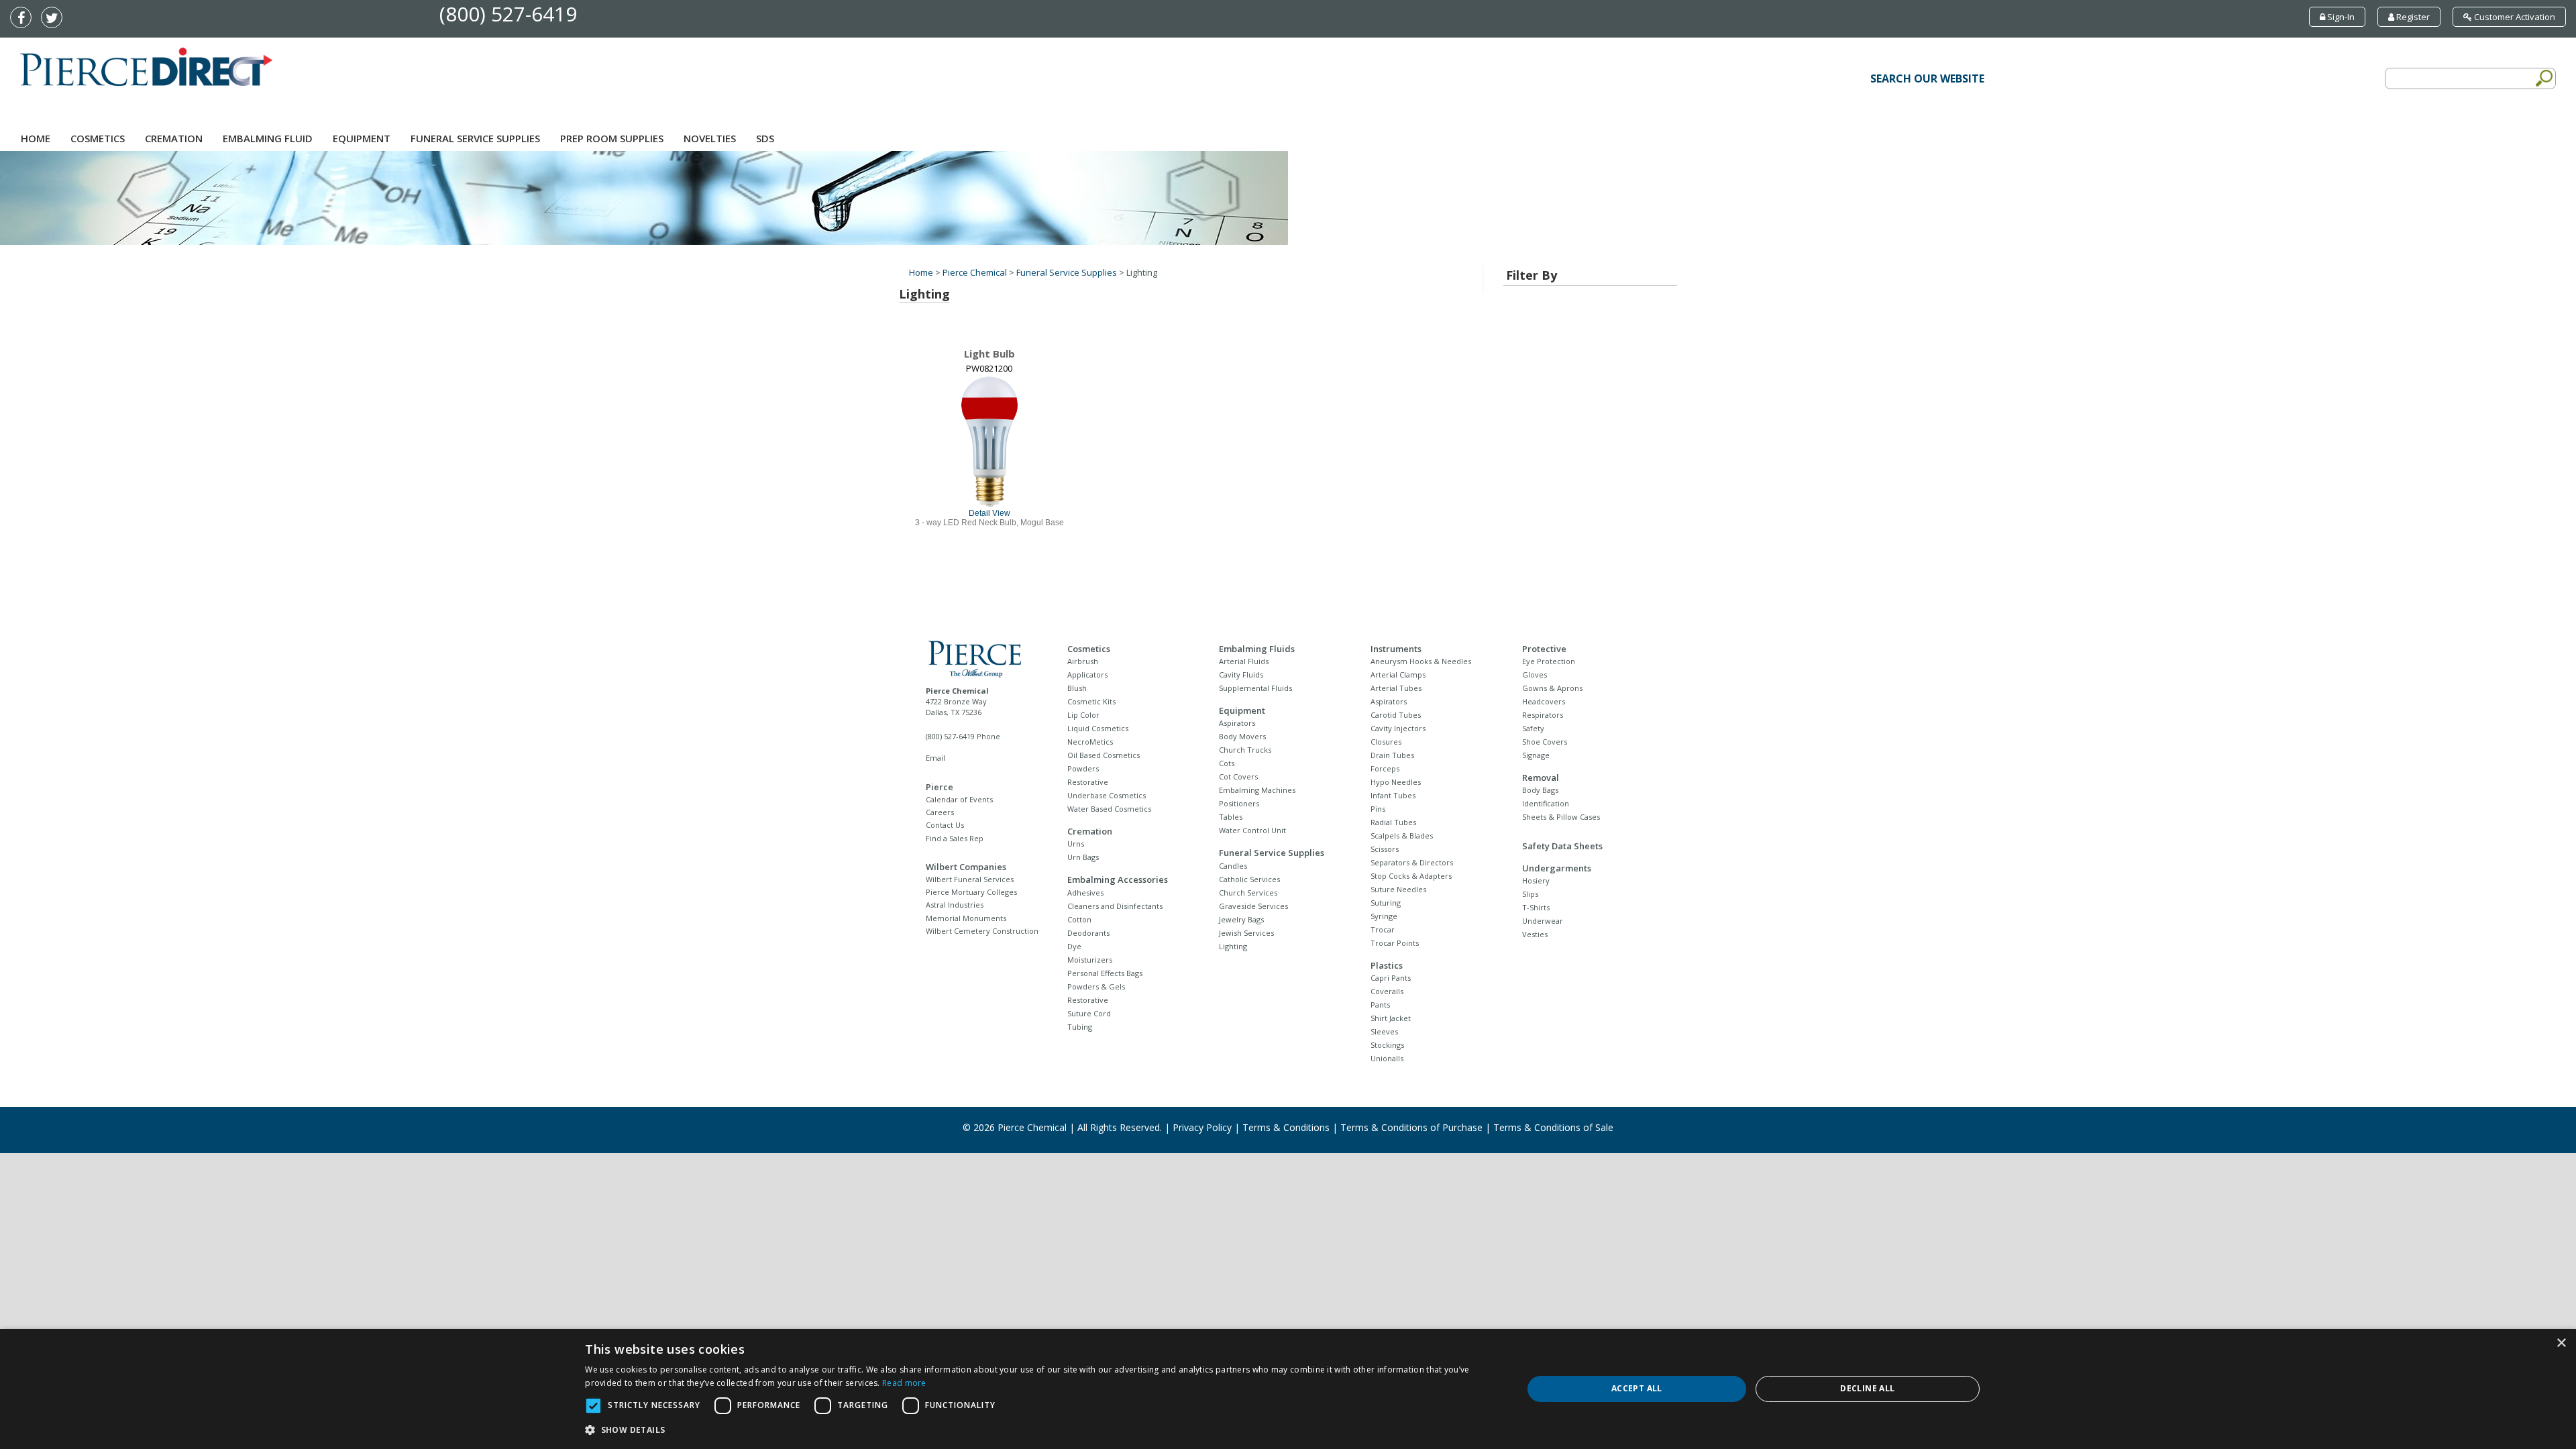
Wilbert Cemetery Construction (982, 931)
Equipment (362, 138)
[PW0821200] (989, 441)
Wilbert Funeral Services (970, 879)
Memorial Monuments (966, 918)
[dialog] (1288, 1389)
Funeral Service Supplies (475, 138)
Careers (940, 812)
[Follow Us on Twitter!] (55, 19)
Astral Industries (955, 905)
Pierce (940, 787)
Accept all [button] (1637, 1388)
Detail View (989, 513)
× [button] (2561, 1343)
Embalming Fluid (268, 138)
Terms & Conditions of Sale (1553, 1127)
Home (36, 138)
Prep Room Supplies (612, 138)
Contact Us (945, 825)
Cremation (174, 138)
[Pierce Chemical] (985, 657)
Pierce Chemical (975, 272)
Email (935, 758)
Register (2412, 17)
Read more (904, 1383)
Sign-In (2340, 17)
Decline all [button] (1867, 1388)
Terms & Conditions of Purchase (1411, 1127)
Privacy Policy (1202, 1127)
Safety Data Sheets (1562, 846)
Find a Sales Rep (955, 838)
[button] (1040, 1430)
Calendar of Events (959, 799)
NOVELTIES (710, 138)
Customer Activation (2514, 17)
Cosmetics (98, 138)
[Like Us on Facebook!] (24, 19)
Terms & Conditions (1286, 1127)
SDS (765, 138)
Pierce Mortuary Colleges (971, 892)
